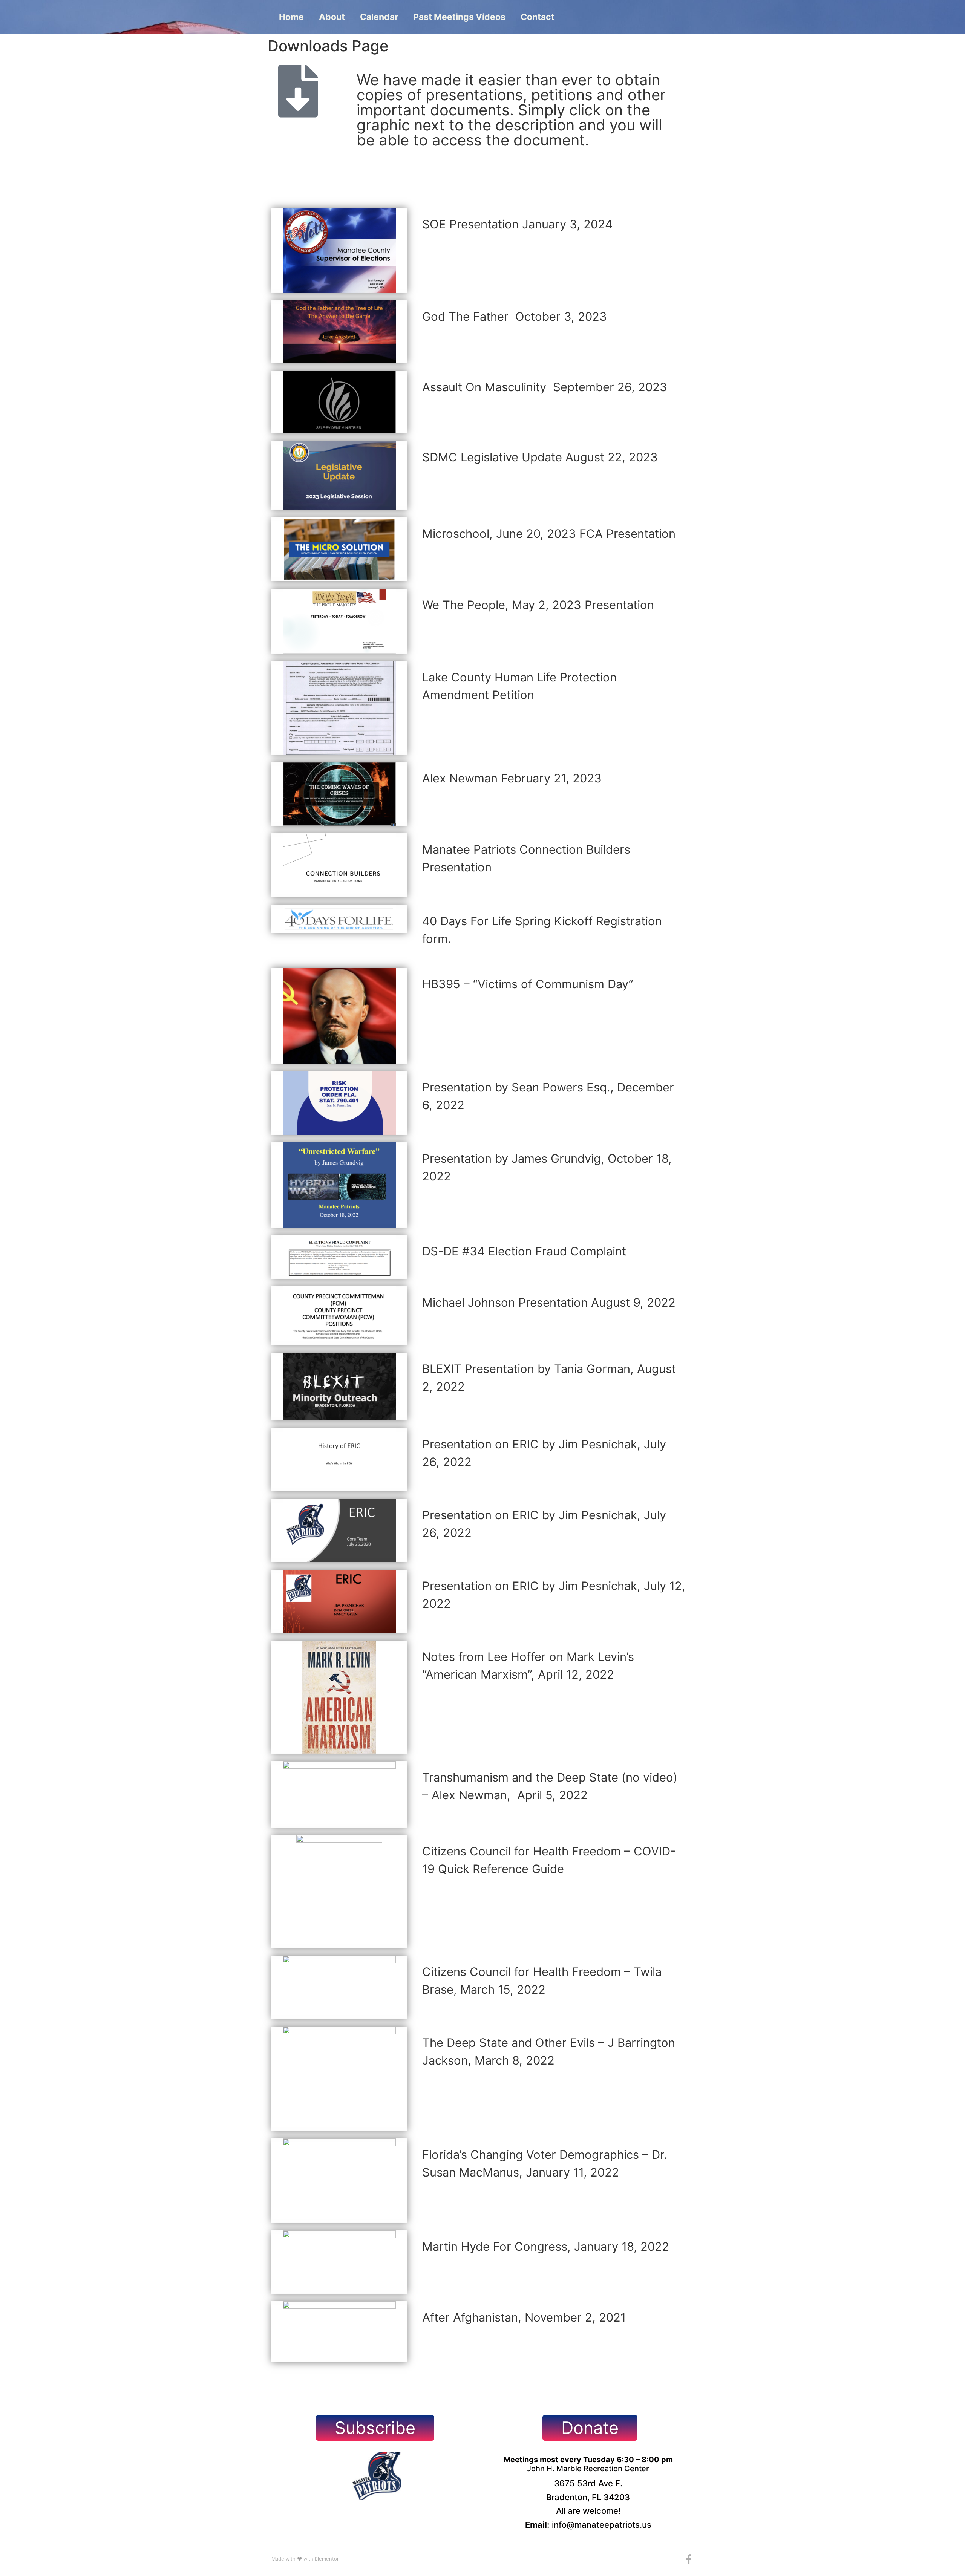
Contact (538, 17)
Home (291, 17)
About (332, 17)
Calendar (379, 17)
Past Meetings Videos (459, 17)
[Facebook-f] (689, 2559)
